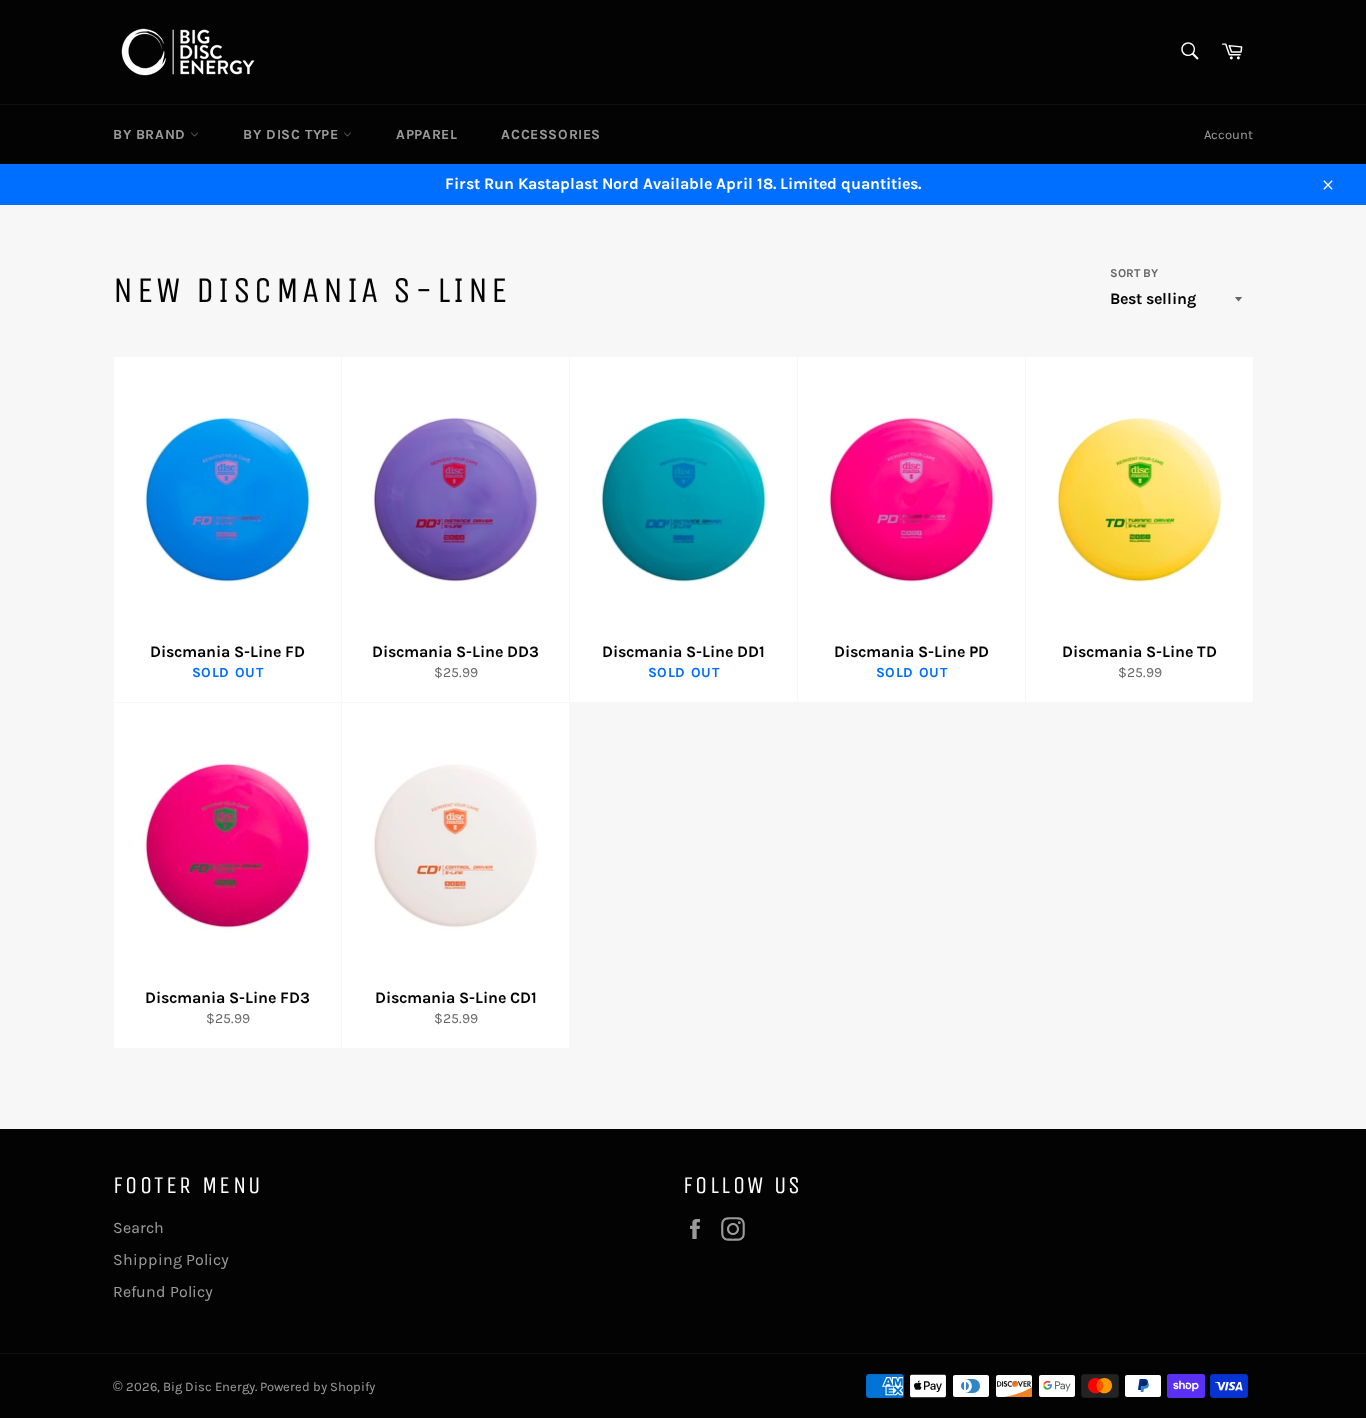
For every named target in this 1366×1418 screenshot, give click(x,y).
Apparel (426, 134)
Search (138, 1227)
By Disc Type (293, 134)
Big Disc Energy (209, 1386)
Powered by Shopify (317, 1386)
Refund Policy (163, 1291)
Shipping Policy (171, 1259)
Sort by (1134, 273)
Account (1228, 134)
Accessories (551, 134)
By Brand (151, 134)
